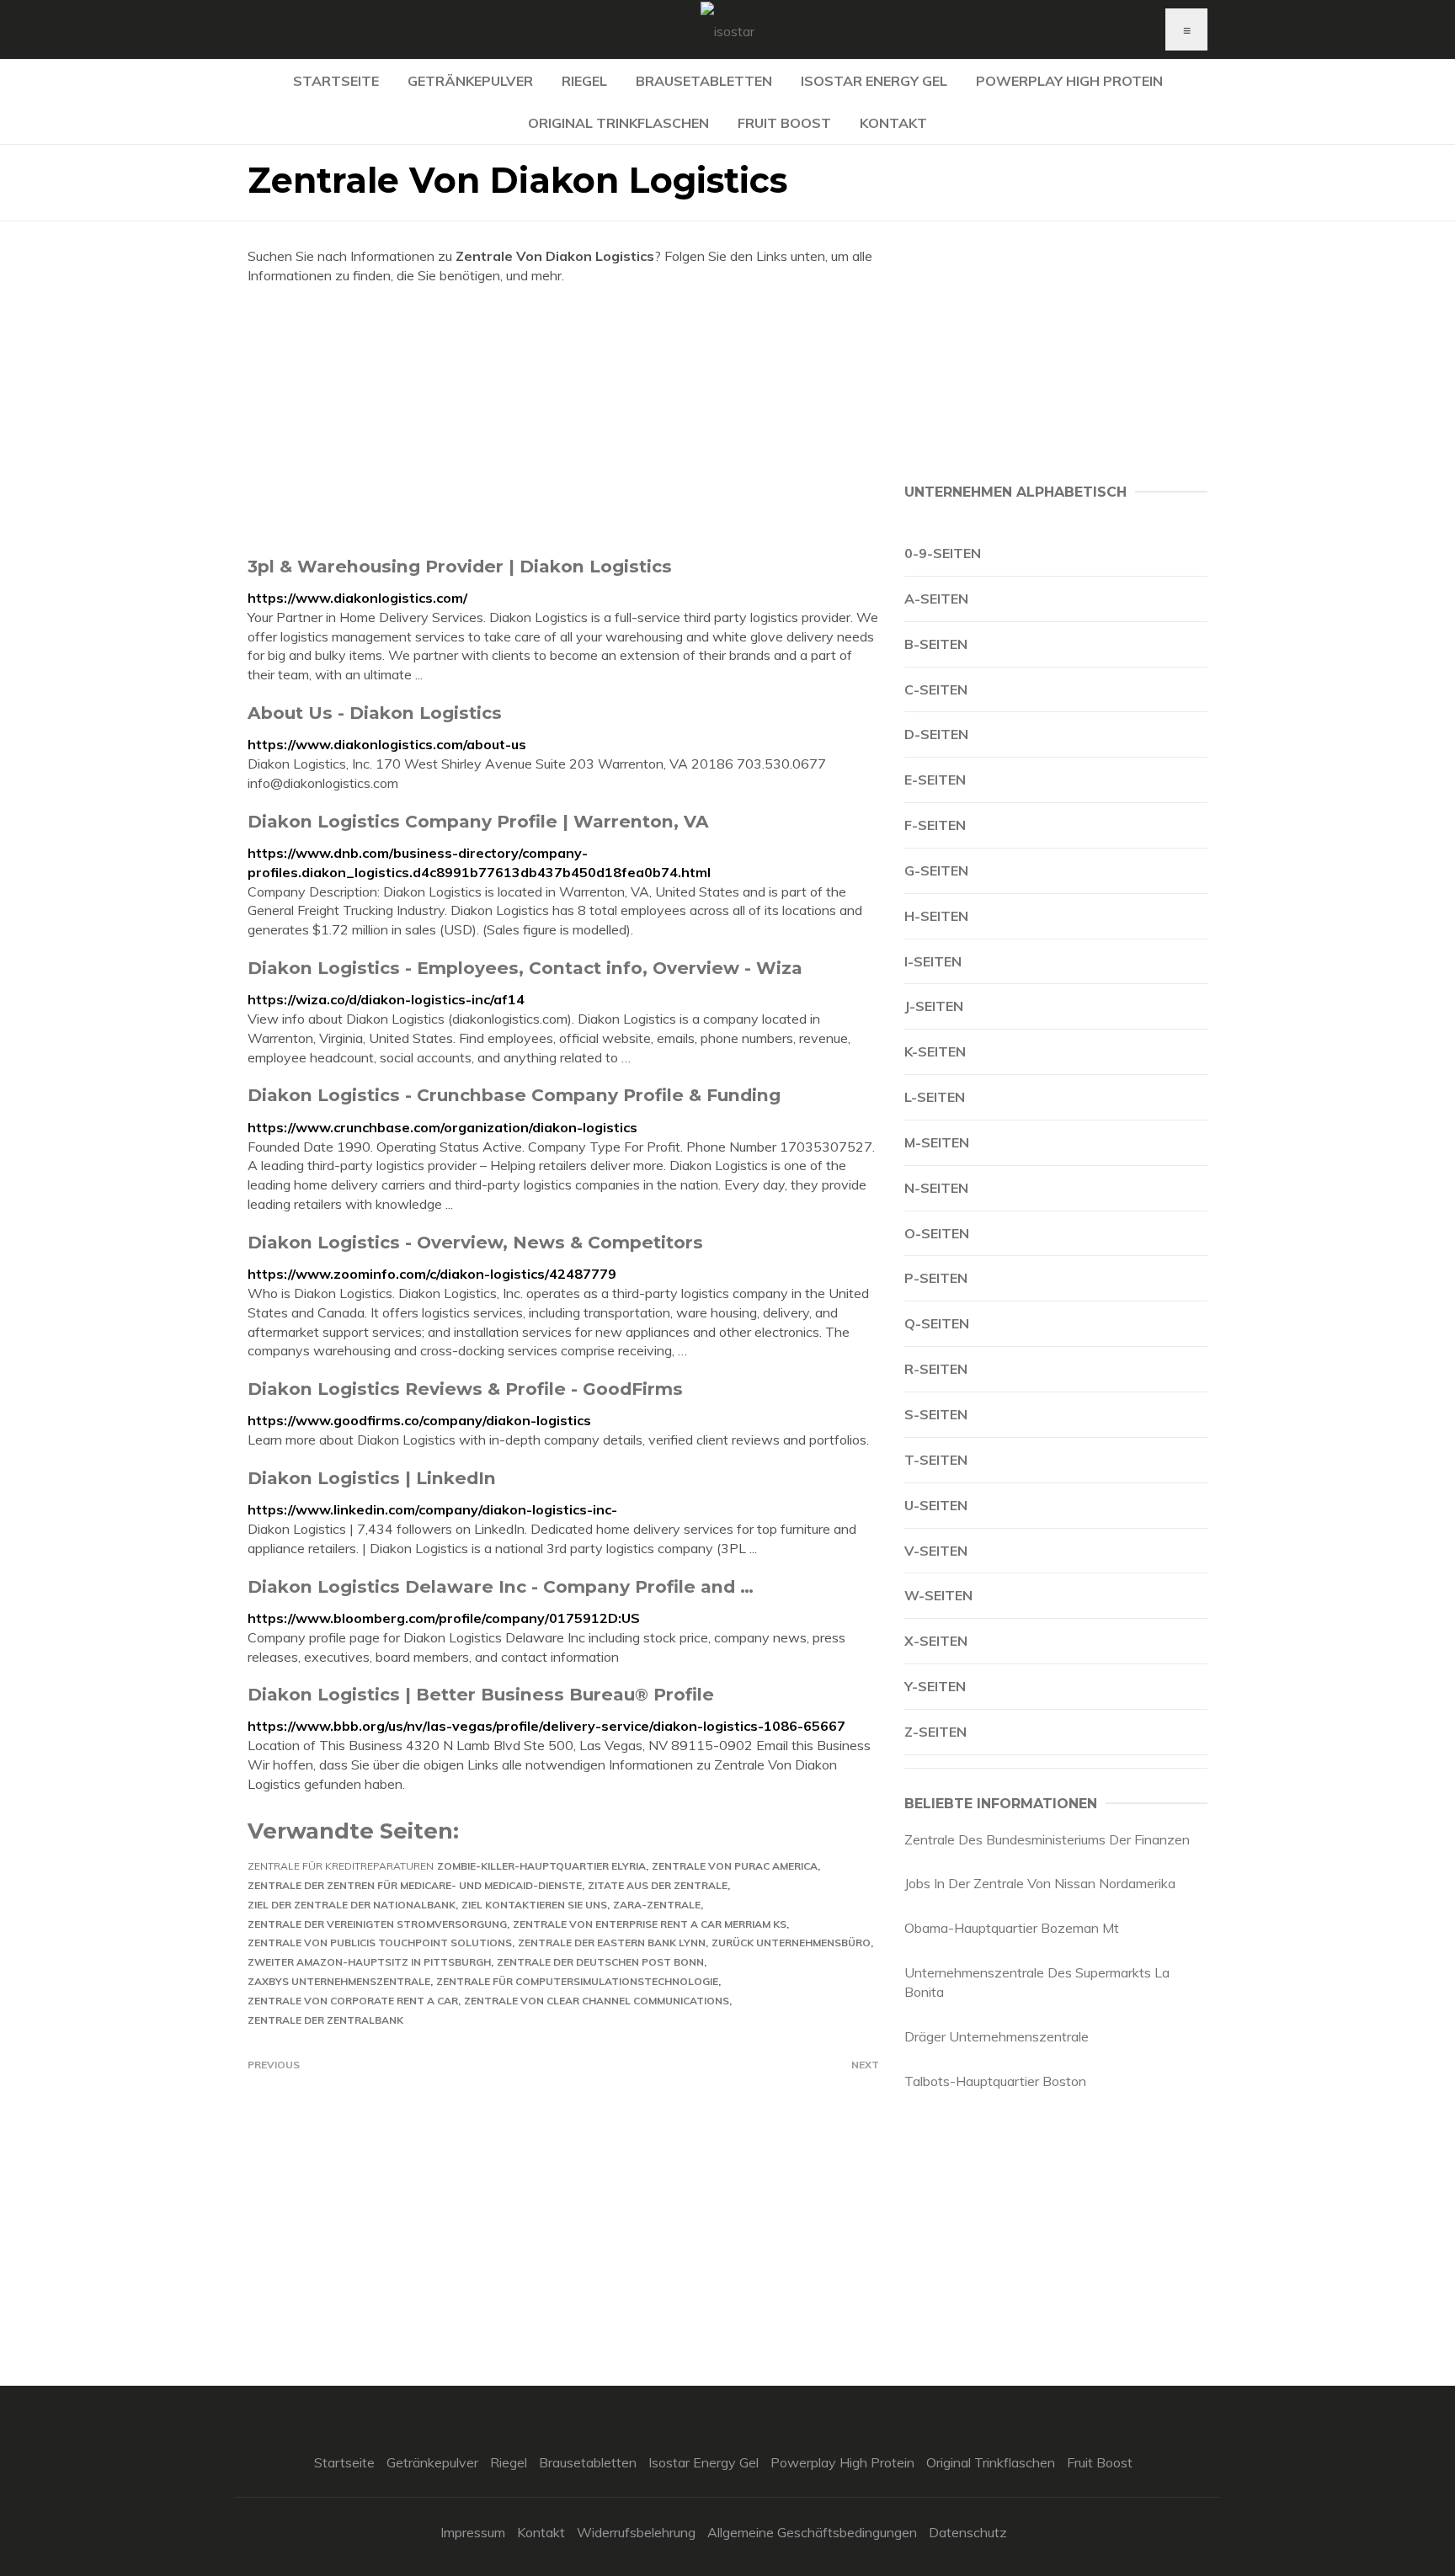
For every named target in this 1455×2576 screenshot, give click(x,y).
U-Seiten (936, 1505)
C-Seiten (936, 689)
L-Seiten (935, 1097)
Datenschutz (968, 2532)
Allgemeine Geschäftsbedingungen (812, 2532)
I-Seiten (933, 961)
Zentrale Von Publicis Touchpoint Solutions (380, 1943)
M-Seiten (937, 1142)
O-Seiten (937, 1233)
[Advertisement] (563, 420)
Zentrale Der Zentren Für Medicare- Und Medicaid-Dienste (415, 1885)
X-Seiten (936, 1641)
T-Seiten (936, 1460)
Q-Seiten (937, 1323)
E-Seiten (935, 780)
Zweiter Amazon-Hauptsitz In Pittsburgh (369, 1962)
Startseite (336, 81)
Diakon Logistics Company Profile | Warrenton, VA (478, 821)
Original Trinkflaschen (618, 123)
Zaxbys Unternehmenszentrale (339, 1981)
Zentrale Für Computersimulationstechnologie (577, 1981)
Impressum (473, 2532)
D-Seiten (936, 734)
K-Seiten (935, 1051)
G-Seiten (936, 870)
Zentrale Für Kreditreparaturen (341, 1866)
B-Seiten (936, 644)
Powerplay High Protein (1069, 81)
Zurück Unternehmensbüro (791, 1943)
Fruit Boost (784, 123)
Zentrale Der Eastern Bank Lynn (612, 1943)
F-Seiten (935, 825)
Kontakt (893, 123)
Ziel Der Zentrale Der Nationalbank (352, 1905)
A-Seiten (936, 599)
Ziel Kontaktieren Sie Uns (534, 1905)
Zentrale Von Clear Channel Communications (597, 2001)
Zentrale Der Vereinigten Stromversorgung (377, 1924)
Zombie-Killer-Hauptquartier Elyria (541, 1866)
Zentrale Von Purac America (735, 1866)
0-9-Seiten (943, 553)
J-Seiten (934, 1006)
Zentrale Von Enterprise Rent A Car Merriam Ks (650, 1924)
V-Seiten (936, 1551)
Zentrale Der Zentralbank (325, 2020)
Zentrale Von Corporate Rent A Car (353, 2001)
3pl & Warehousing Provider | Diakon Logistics (460, 566)
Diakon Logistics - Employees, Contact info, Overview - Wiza (525, 968)
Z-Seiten (935, 1732)
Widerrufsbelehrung (636, 2532)
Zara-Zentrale (657, 1905)
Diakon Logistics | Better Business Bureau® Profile (481, 1694)
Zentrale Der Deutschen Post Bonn (600, 1962)
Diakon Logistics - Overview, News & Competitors (475, 1242)
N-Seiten (936, 1188)
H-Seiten (936, 916)
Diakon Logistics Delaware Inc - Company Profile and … (501, 1586)
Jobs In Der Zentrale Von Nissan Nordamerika (1040, 1883)
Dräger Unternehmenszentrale (997, 2036)
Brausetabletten (704, 81)
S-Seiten (936, 1414)
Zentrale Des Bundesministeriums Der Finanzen (1047, 1839)
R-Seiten (936, 1369)
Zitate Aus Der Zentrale (658, 1885)
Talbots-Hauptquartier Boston (995, 2081)
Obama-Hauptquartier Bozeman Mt (1012, 1928)
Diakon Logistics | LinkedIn (372, 1478)
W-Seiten (938, 1595)
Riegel (584, 81)
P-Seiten (936, 1278)
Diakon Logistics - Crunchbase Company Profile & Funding (514, 1095)
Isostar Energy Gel (874, 81)
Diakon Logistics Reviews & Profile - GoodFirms (465, 1389)
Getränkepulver (470, 81)
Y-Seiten (935, 1686)
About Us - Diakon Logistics (375, 713)
